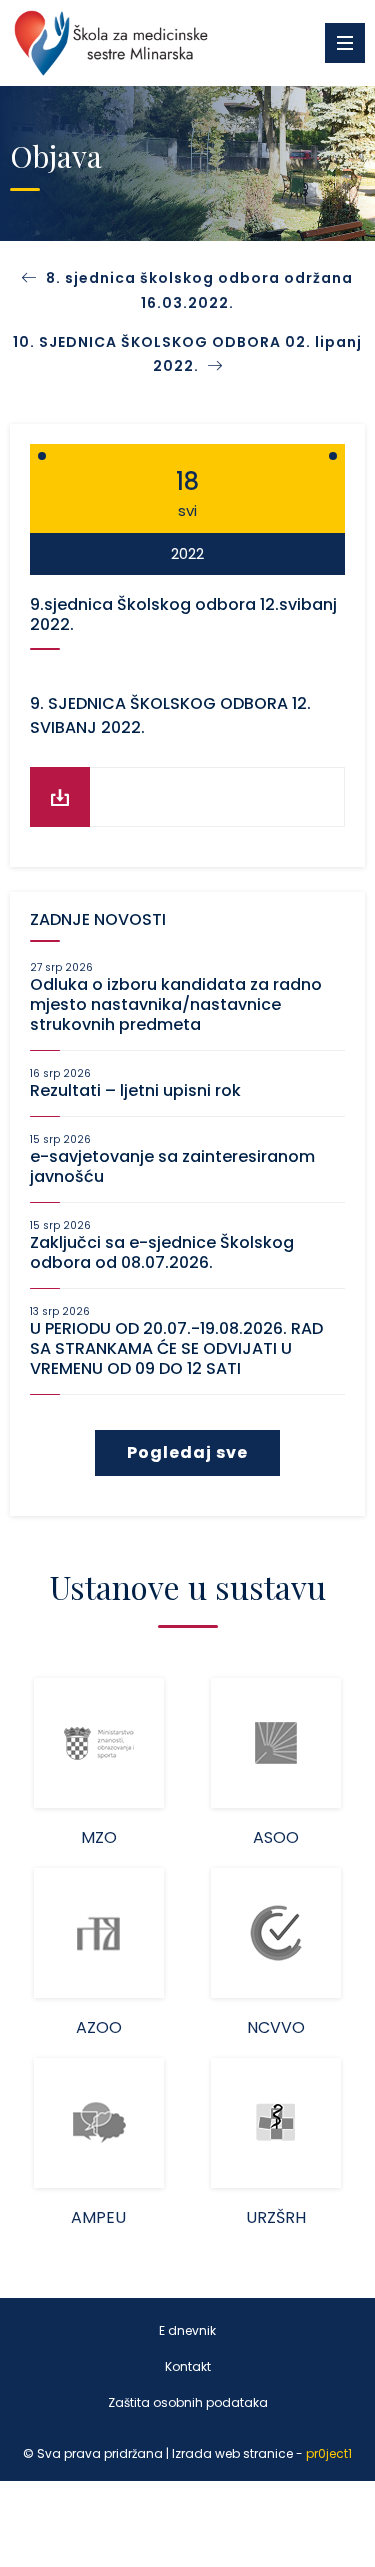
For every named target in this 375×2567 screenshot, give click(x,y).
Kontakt (188, 2366)
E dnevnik (187, 2330)
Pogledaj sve (187, 1452)
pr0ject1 (329, 2453)
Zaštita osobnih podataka (188, 2402)
